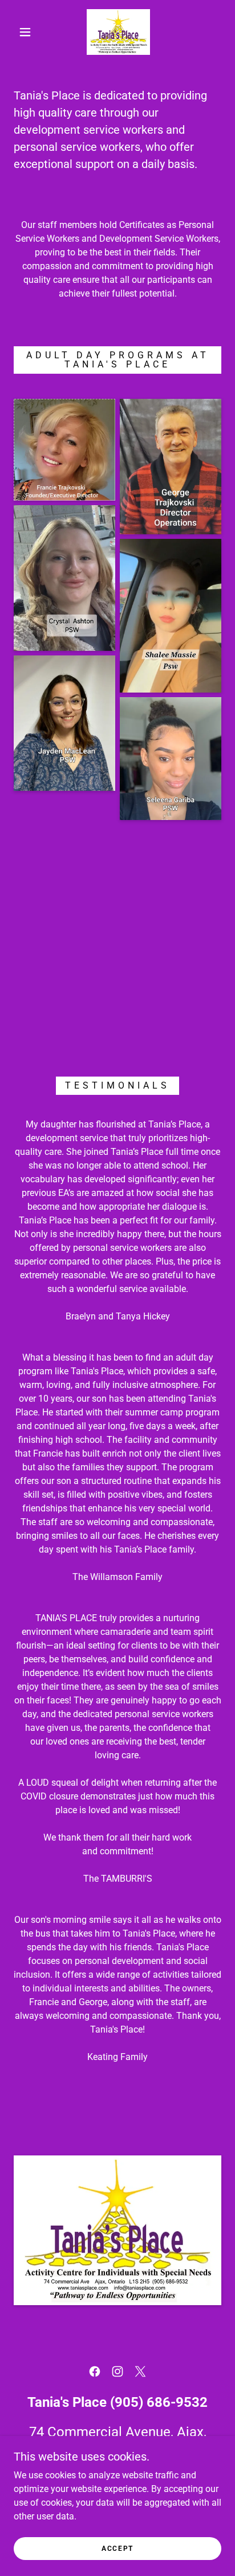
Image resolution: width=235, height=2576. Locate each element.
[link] (118, 32)
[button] (25, 32)
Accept (117, 2549)
